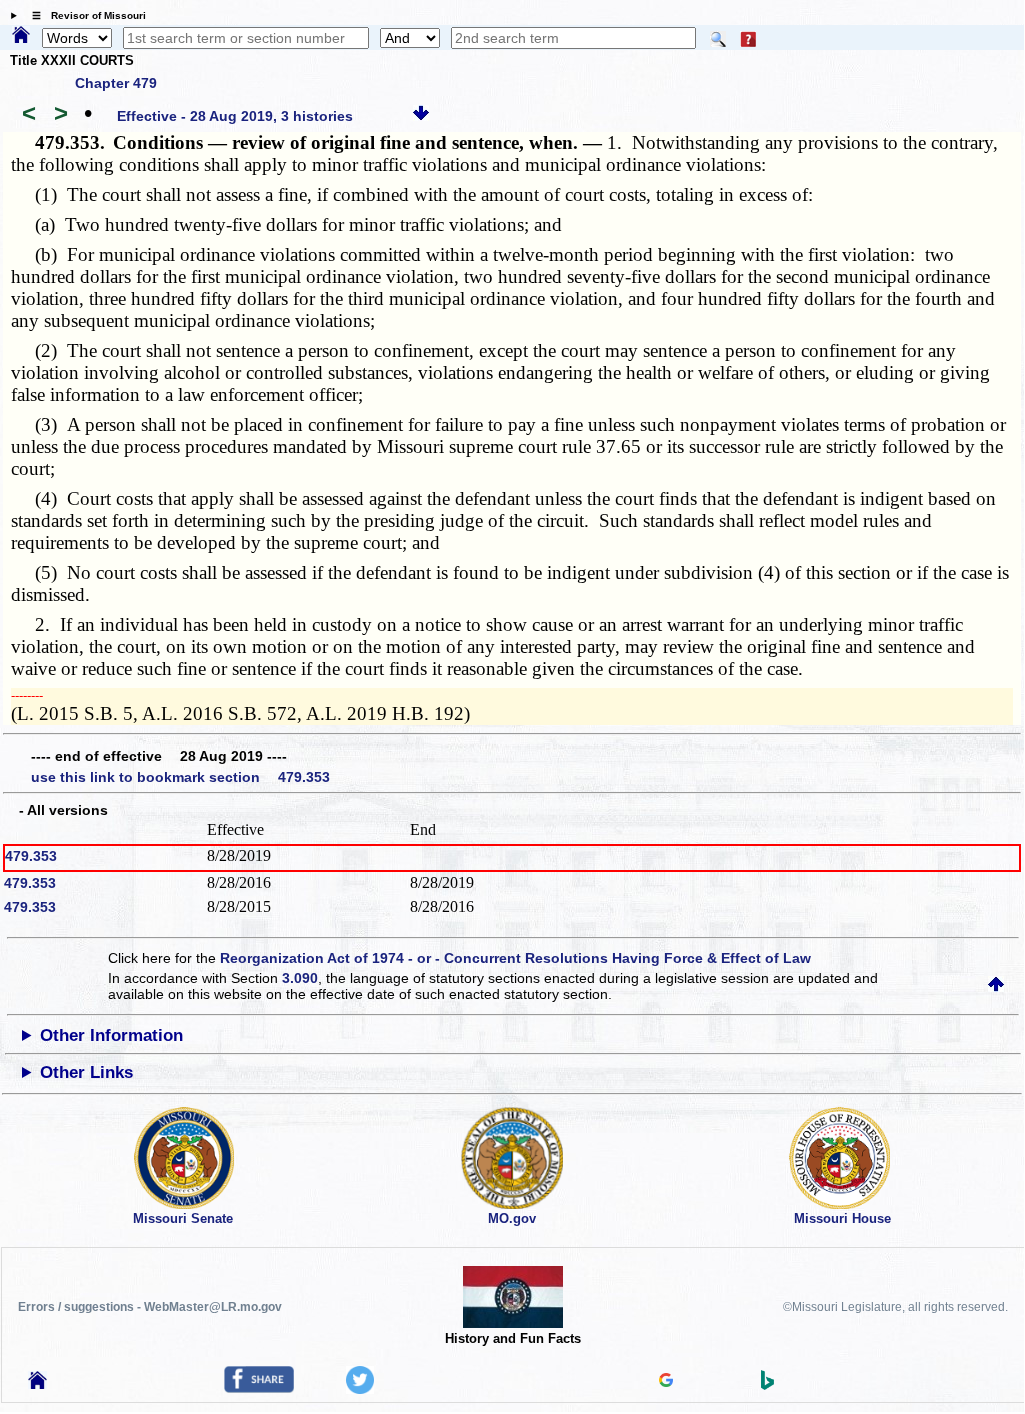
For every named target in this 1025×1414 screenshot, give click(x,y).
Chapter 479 (116, 83)
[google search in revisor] (666, 1382)
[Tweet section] (360, 1389)
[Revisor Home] (38, 1384)
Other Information (111, 1035)
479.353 (31, 856)
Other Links (86, 1072)
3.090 (300, 978)
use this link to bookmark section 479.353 (180, 777)
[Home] (21, 36)
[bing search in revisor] (768, 1385)
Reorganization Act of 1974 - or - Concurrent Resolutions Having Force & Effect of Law (515, 958)
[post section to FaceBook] (259, 1388)
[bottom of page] (421, 116)
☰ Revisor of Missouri (84, 15)
